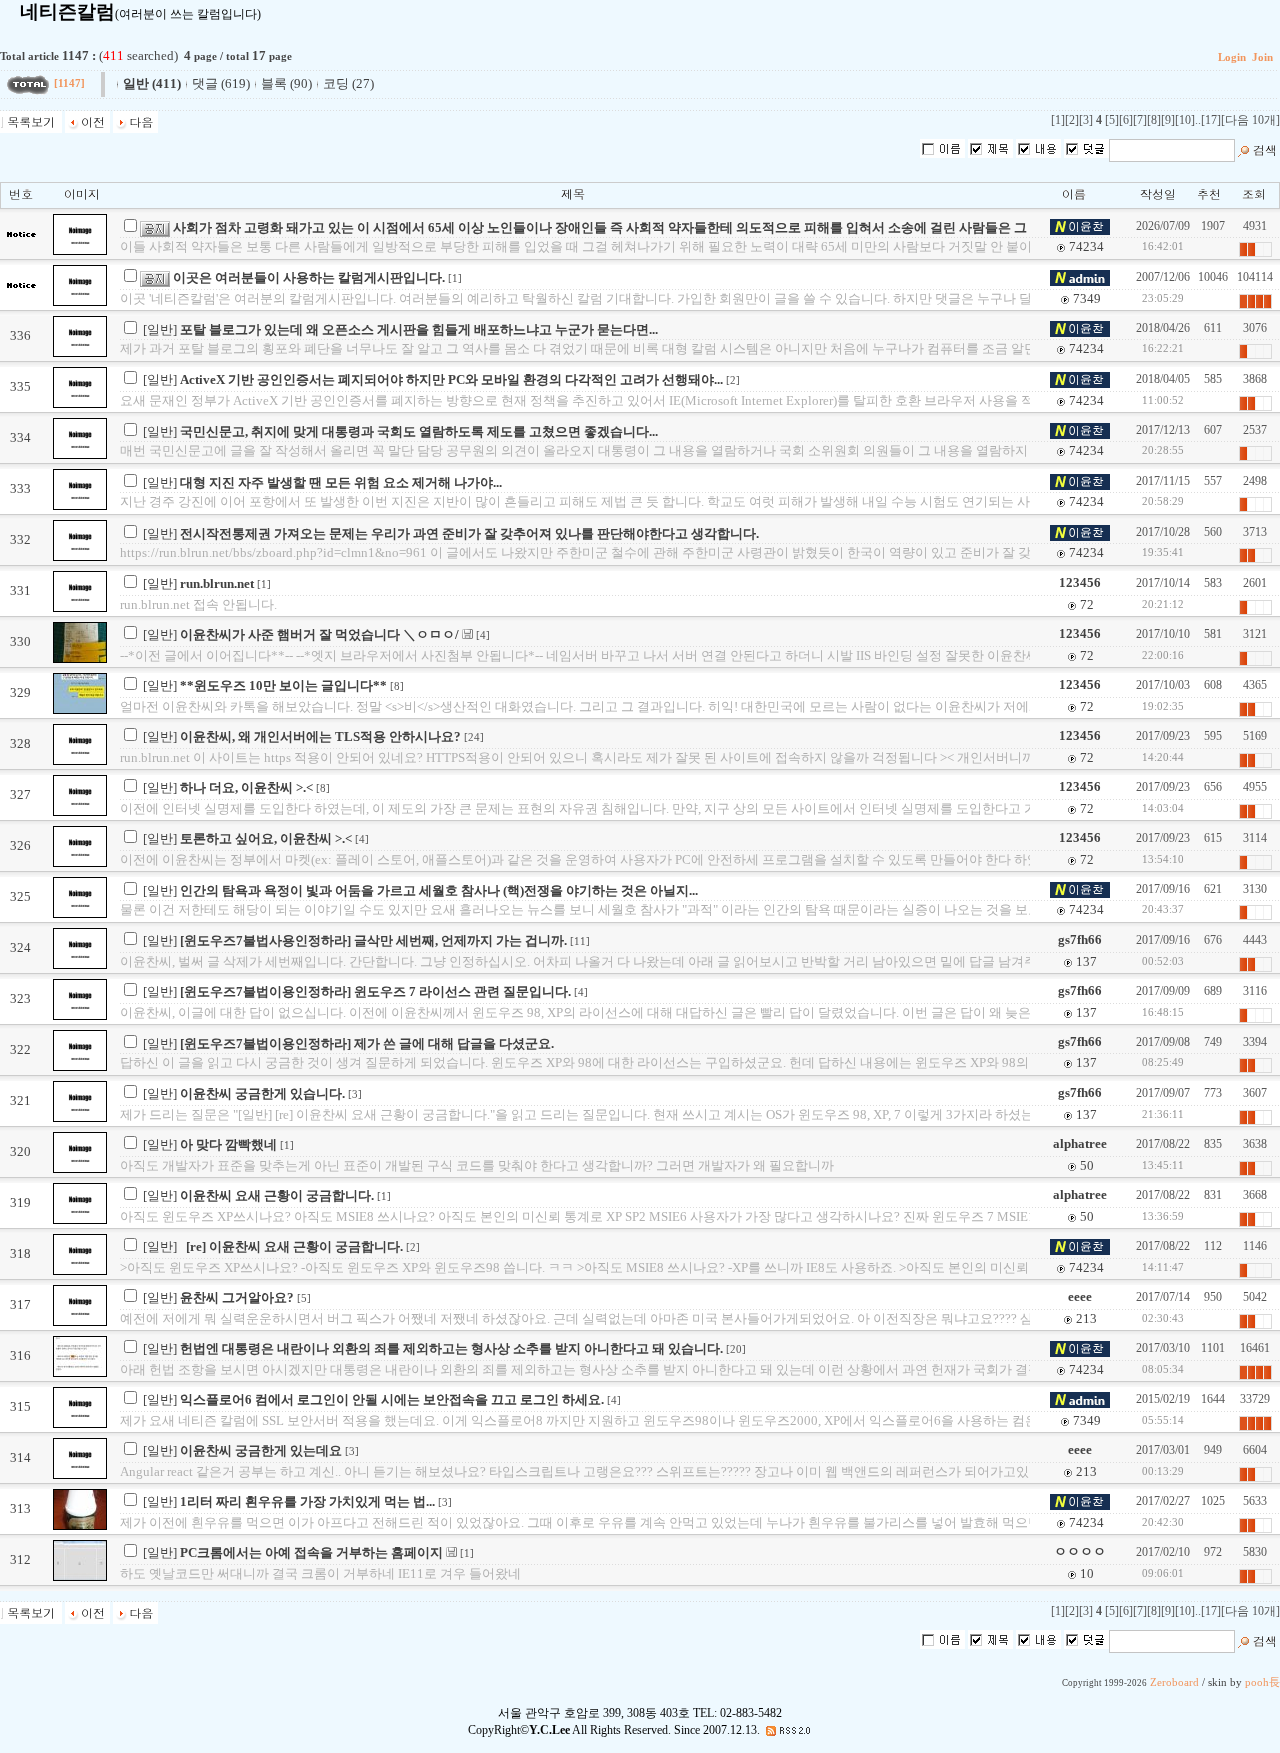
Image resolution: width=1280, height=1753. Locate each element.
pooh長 (1262, 1682)
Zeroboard (1174, 1682)
